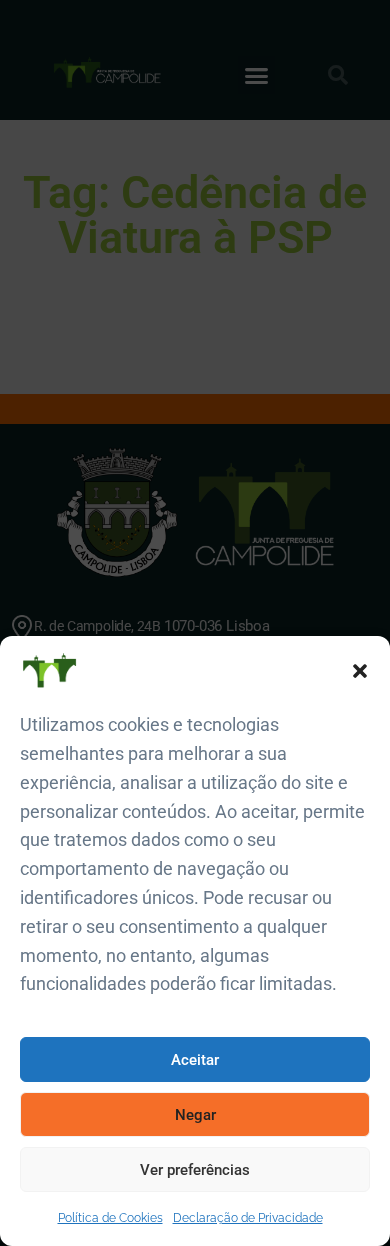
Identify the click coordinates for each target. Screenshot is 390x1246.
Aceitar (195, 1060)
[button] (360, 671)
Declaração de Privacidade (248, 1218)
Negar (195, 1115)
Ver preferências (195, 1170)
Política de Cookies (110, 1218)
